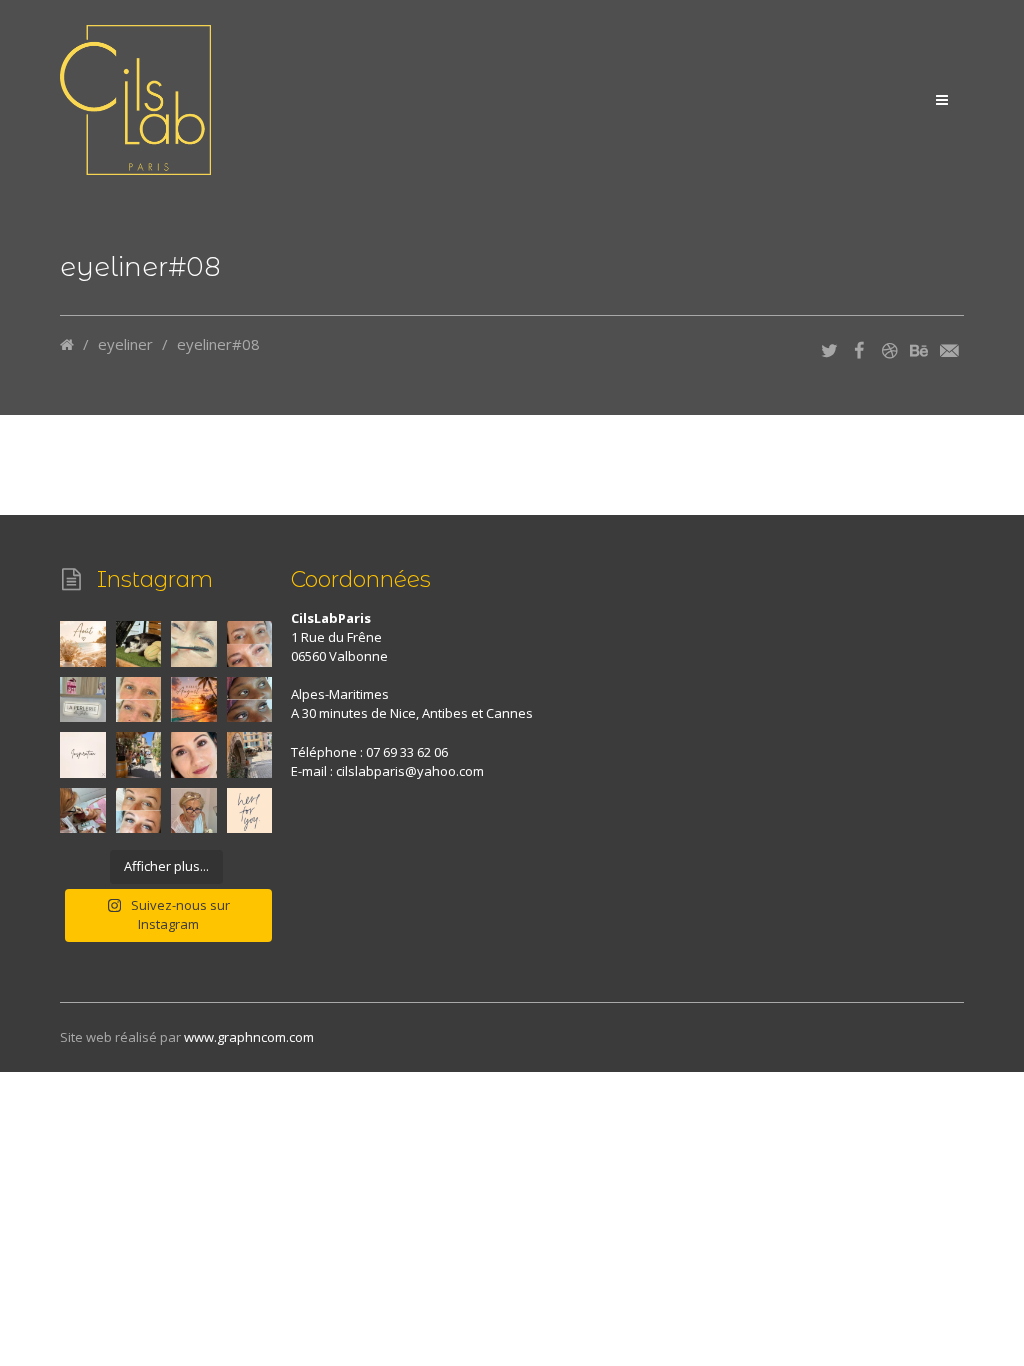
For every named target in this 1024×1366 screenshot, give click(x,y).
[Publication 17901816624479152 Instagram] (83, 700)
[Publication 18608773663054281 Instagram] (139, 755)
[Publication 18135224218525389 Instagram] (83, 755)
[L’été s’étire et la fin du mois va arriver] (83, 644)
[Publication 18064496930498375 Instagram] (250, 700)
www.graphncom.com (249, 1037)
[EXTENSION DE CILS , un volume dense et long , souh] (139, 811)
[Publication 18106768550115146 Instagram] (250, 811)
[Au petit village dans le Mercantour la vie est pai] (139, 644)
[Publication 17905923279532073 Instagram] (250, 644)
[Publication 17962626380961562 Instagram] (250, 755)
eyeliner (125, 344)
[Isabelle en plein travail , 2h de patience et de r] (83, 811)
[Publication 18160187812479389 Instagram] (194, 811)
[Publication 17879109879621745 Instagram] (139, 700)
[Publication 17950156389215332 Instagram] (194, 700)
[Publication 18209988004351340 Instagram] (194, 644)
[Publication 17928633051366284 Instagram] (194, 755)
